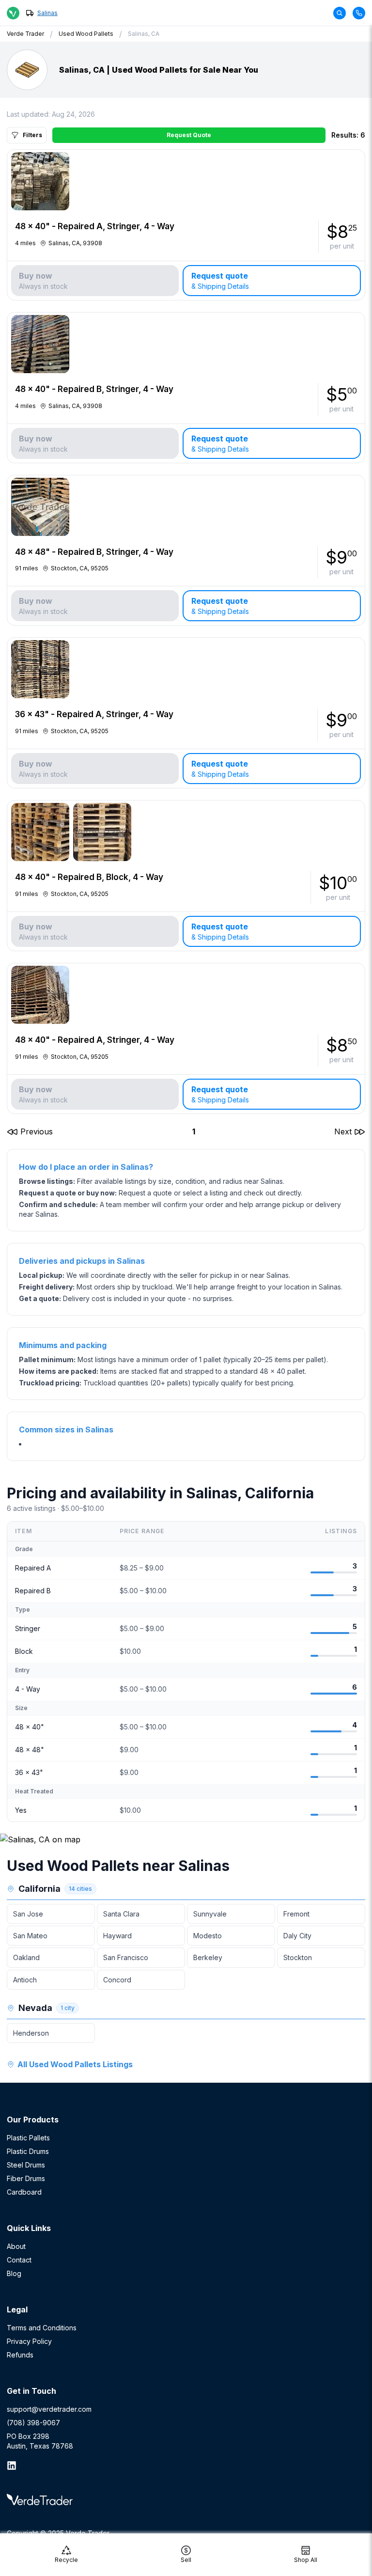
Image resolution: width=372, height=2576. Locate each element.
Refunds (20, 2355)
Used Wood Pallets (86, 34)
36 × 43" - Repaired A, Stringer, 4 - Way (94, 714)
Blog (14, 2273)
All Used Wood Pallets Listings (75, 2064)
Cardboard (24, 2192)
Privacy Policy (29, 2341)
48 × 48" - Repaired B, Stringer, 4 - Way (94, 552)
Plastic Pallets (28, 2138)
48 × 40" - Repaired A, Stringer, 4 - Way (95, 226)
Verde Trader (25, 34)
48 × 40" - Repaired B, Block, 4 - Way (89, 877)
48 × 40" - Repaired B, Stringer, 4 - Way (94, 389)
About (16, 2246)
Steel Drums (26, 2165)
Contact (19, 2260)
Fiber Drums (26, 2178)
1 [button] (194, 1131)
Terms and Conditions (42, 2328)
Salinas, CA (144, 34)
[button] (30, 1131)
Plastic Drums (28, 2151)
